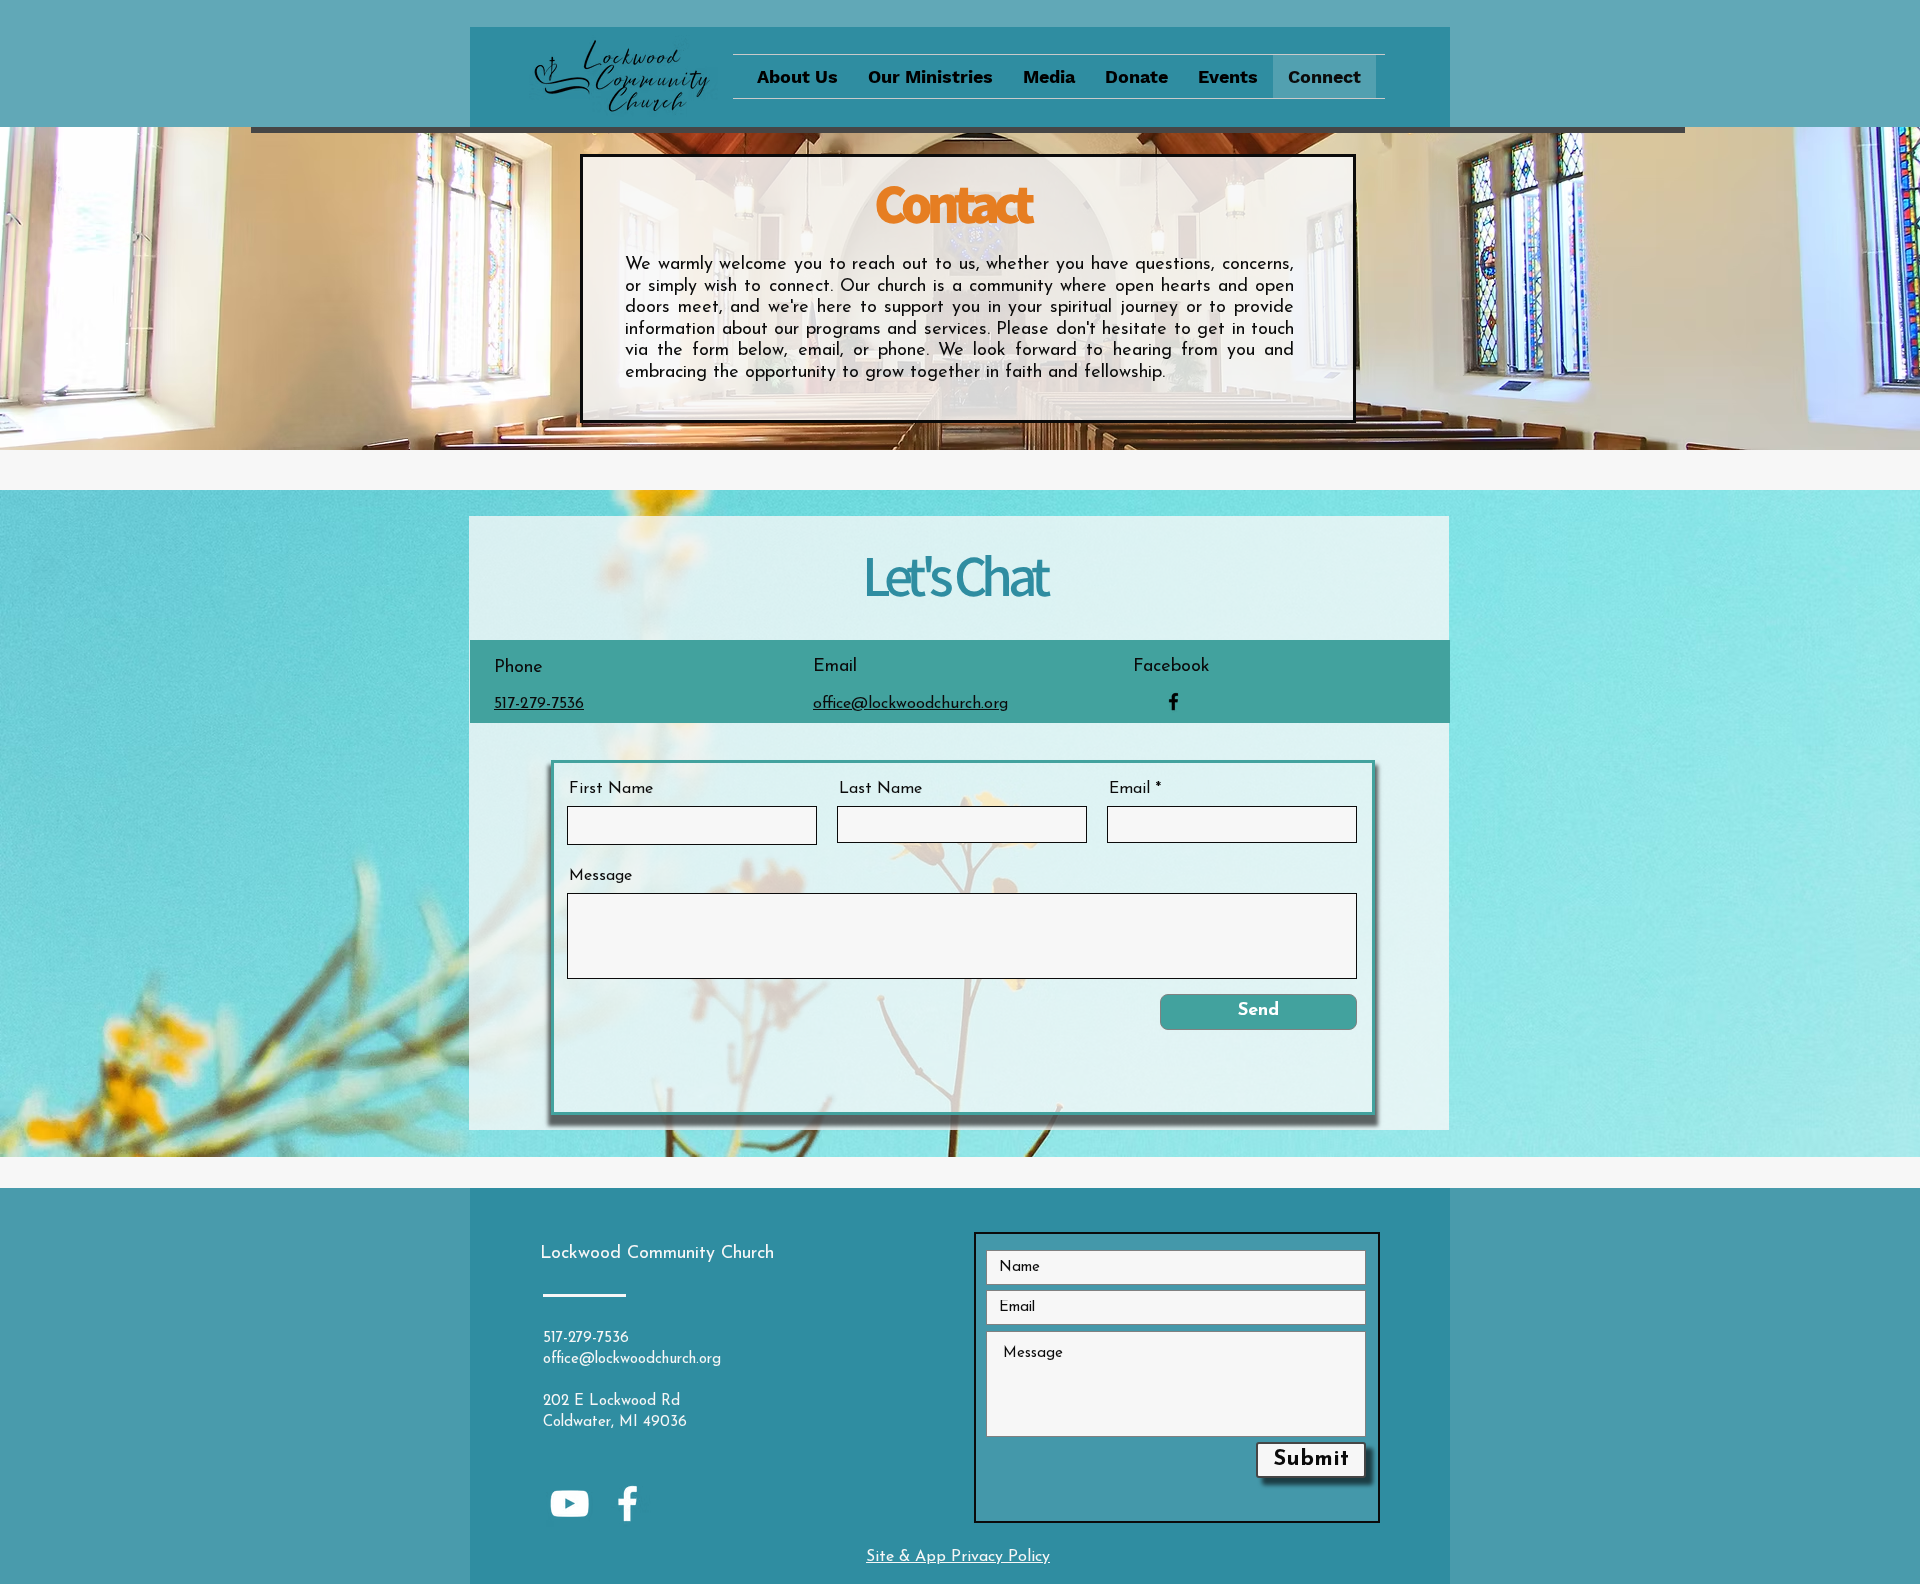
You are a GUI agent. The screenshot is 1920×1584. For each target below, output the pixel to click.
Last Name (880, 789)
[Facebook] (1173, 701)
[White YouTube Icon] (569, 1503)
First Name (611, 789)
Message (600, 876)
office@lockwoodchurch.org (632, 1359)
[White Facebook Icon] (627, 1503)
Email (1129, 789)
